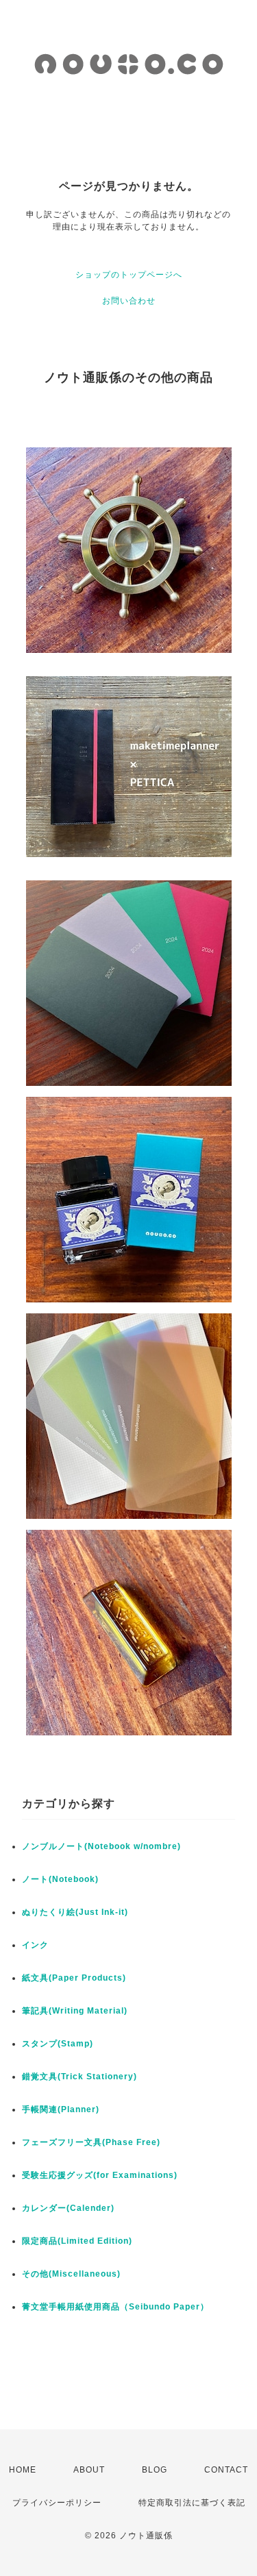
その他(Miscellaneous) (71, 2274)
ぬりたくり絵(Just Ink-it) (75, 1912)
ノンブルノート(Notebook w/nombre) (101, 1846)
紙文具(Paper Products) (74, 1978)
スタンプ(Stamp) (58, 2044)
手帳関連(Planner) (61, 2109)
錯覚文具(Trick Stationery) (79, 2077)
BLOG (155, 2470)
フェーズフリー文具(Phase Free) (91, 2142)
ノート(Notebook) (60, 1879)
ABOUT (89, 2470)
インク (35, 1945)
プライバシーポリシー (57, 2503)
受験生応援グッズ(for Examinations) (100, 2175)
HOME (23, 2470)
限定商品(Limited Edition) (77, 2241)
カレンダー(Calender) (68, 2208)
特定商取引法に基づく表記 (192, 2503)
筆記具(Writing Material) (75, 2011)
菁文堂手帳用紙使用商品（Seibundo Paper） (115, 2307)
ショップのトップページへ (129, 275)
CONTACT (226, 2470)
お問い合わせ (129, 301)
